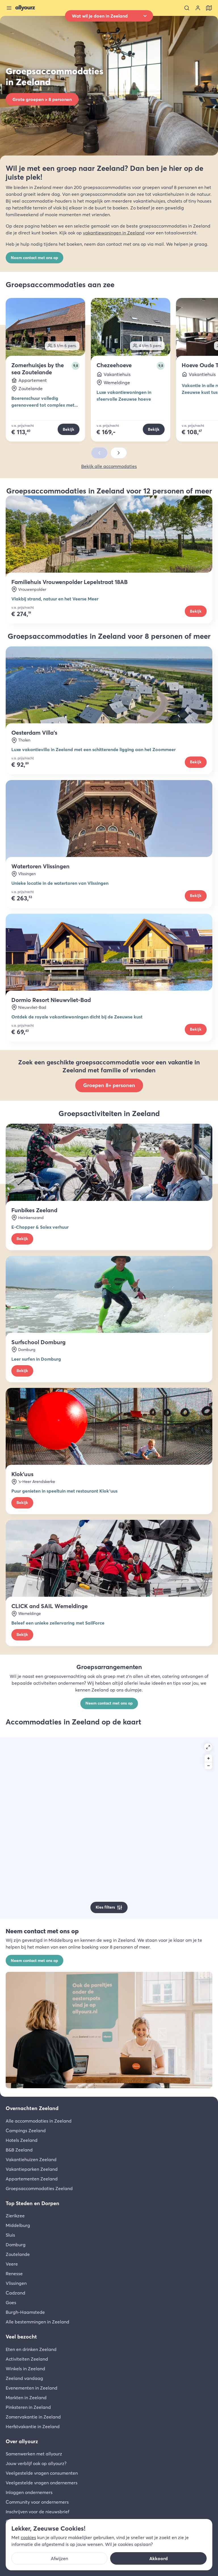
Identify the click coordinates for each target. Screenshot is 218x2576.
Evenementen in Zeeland (32, 2388)
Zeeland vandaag (24, 2378)
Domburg (16, 2245)
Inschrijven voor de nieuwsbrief (37, 2512)
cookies (28, 2537)
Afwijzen (59, 2558)
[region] (109, 1828)
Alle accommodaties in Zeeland (39, 2121)
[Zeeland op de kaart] (209, 8)
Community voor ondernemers (37, 2502)
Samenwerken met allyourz (34, 2454)
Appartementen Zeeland (32, 2179)
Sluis (10, 2235)
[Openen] (208, 1747)
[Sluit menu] (9, 8)
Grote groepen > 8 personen (42, 99)
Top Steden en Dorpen (33, 2203)
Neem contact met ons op (34, 258)
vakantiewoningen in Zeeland (114, 233)
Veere (12, 2264)
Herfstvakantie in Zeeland (33, 2426)
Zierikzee (15, 2216)
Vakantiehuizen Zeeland (31, 2159)
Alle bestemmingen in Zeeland (37, 2322)
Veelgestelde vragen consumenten (42, 2473)
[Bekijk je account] (198, 8)
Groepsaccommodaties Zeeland (39, 2188)
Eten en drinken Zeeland (31, 2349)
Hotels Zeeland (22, 2140)
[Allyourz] (25, 8)
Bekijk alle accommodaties (109, 466)
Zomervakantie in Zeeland (33, 2417)
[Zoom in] (208, 1758)
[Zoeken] (187, 8)
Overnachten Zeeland (32, 2108)
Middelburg (18, 2225)
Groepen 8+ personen (109, 1085)
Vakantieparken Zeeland (32, 2169)
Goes (11, 2302)
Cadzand (15, 2293)
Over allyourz (22, 2441)
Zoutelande (18, 2254)
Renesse (14, 2274)
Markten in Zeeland (26, 2398)
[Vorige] (99, 453)
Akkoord (159, 2558)
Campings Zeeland (26, 2130)
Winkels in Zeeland (25, 2369)
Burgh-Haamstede (25, 2312)
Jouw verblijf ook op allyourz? (36, 2463)
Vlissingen (16, 2283)
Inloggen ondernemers (29, 2492)
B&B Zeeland (19, 2150)
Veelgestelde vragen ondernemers (42, 2483)
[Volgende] (119, 453)
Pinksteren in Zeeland (28, 2407)
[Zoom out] (208, 1766)
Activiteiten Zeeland (27, 2359)
